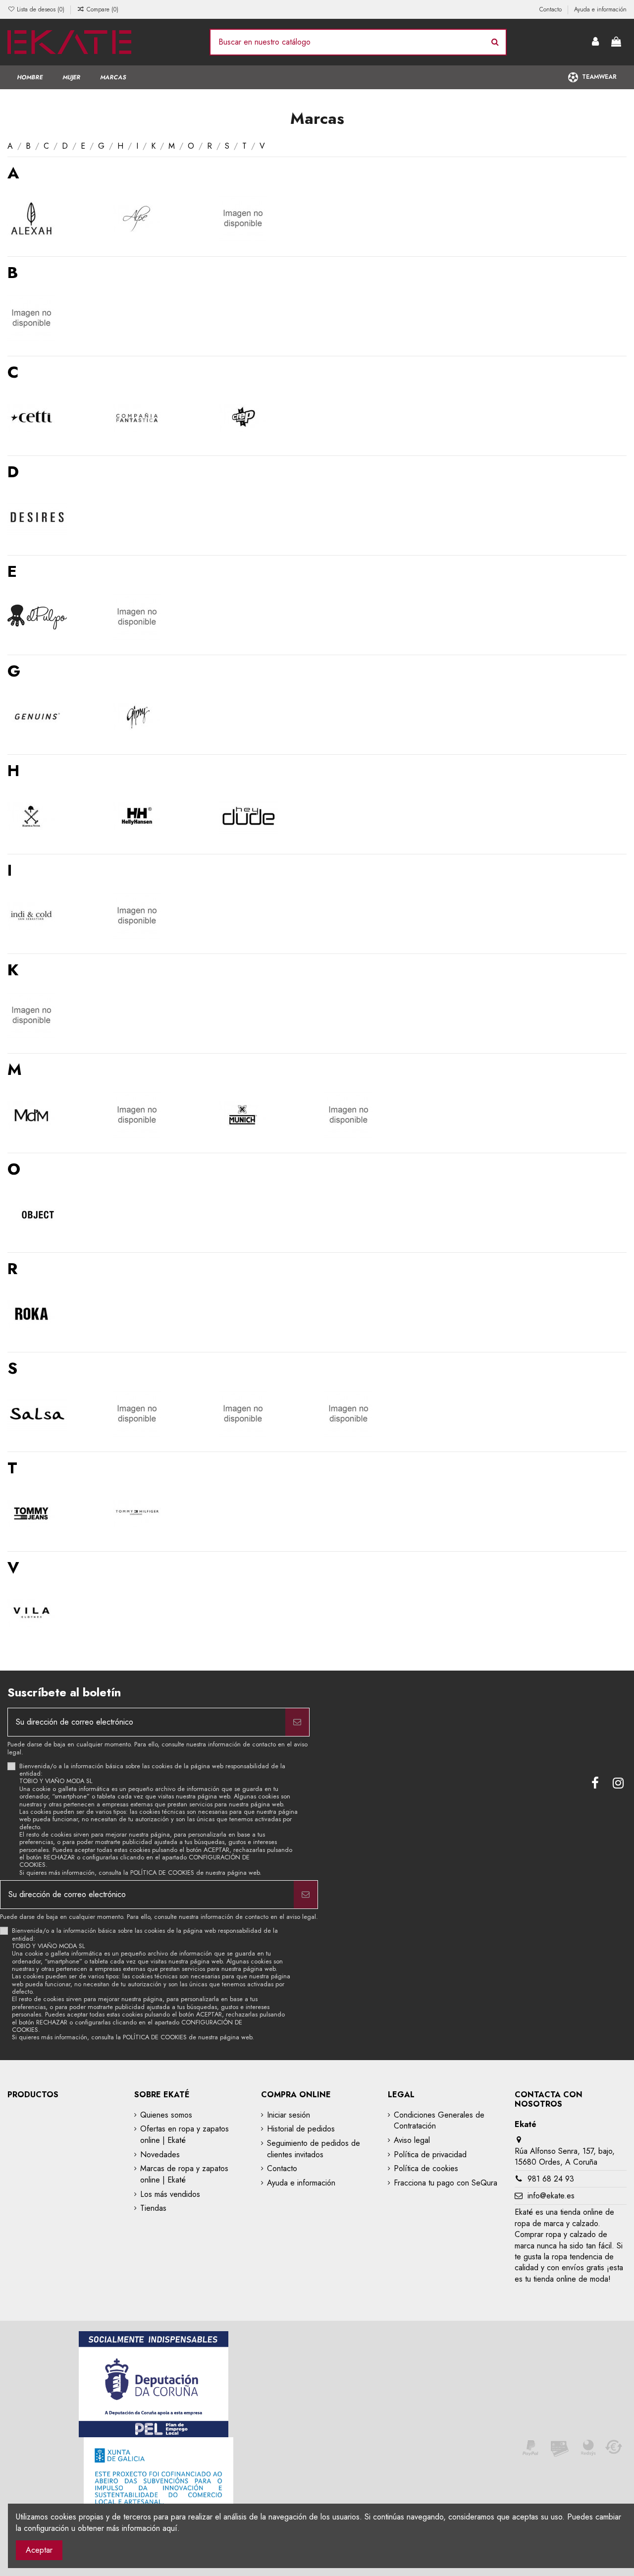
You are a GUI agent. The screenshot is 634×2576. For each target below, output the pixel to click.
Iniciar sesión (289, 2115)
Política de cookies (426, 2169)
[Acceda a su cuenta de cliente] (596, 42)
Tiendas (153, 2208)
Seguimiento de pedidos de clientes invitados (314, 2149)
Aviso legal (412, 2140)
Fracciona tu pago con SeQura (446, 2183)
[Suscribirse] (297, 1722)
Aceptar (39, 2550)
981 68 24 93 (551, 2179)
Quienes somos (166, 2115)
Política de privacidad (430, 2155)
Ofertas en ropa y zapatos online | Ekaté (185, 2134)
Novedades (160, 2155)
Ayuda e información (600, 9)
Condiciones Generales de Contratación (439, 2121)
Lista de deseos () (41, 9)
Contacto (552, 9)
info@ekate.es (551, 2196)
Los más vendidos (170, 2194)
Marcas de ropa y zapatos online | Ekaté (184, 2174)
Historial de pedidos (301, 2129)
